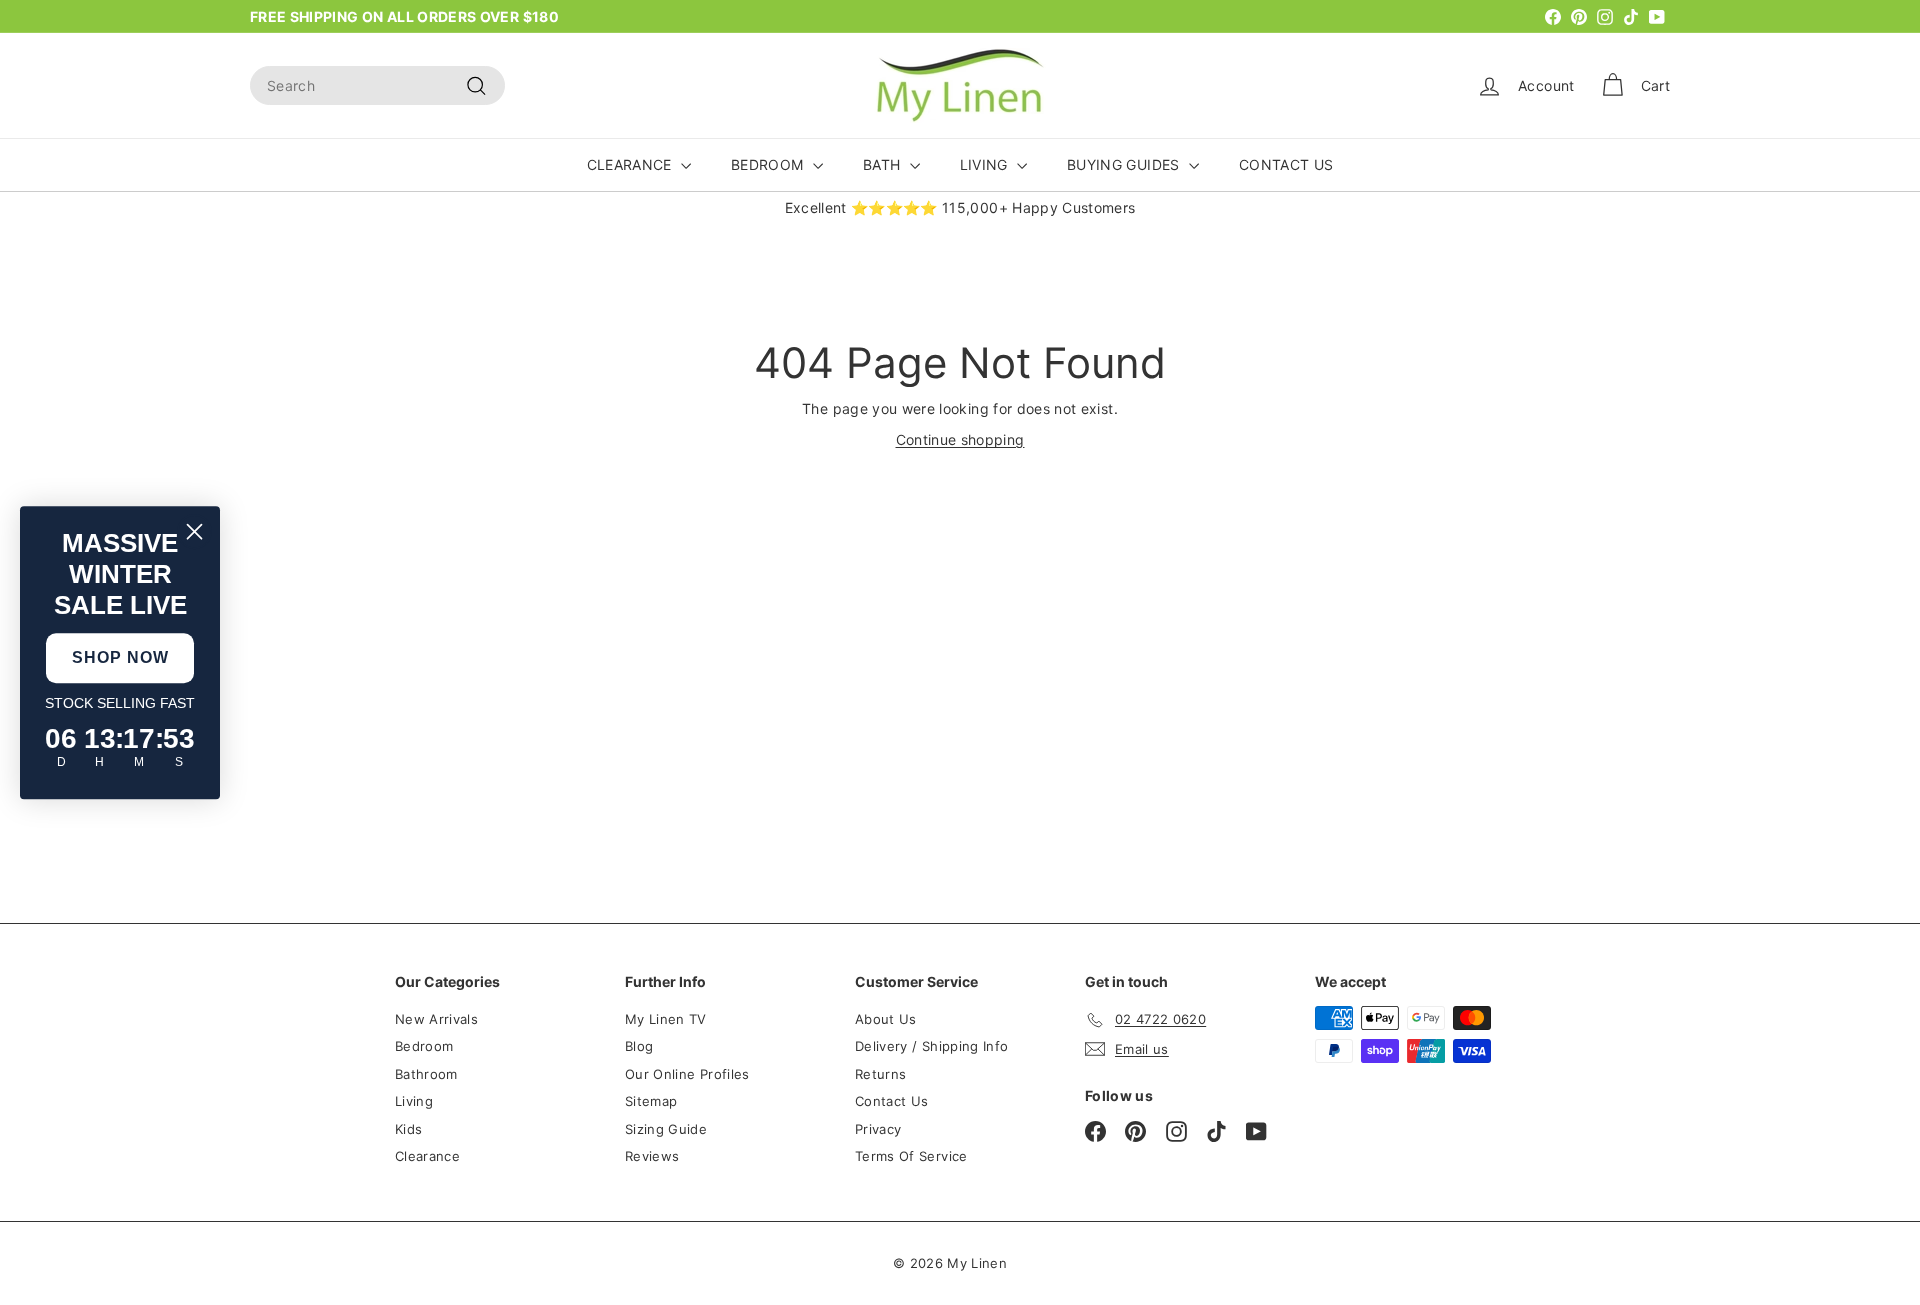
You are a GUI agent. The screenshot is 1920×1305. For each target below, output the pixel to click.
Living (414, 1101)
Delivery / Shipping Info (931, 1046)
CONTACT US (1286, 164)
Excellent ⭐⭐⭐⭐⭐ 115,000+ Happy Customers (960, 207)
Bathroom (426, 1074)
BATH (884, 164)
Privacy (878, 1129)
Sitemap (651, 1101)
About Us (886, 1019)
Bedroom (424, 1046)
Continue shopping (960, 439)
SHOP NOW (120, 657)
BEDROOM (769, 164)
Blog (639, 1046)
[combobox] (377, 85)
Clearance (427, 1156)
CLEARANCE (632, 164)
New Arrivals (436, 1019)
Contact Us (892, 1101)
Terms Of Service (911, 1156)
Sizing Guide (666, 1129)
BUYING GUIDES (1125, 164)
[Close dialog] (194, 531)
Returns (880, 1074)
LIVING (986, 164)
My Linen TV (666, 1019)
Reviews (652, 1156)
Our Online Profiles (687, 1074)
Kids (408, 1129)
